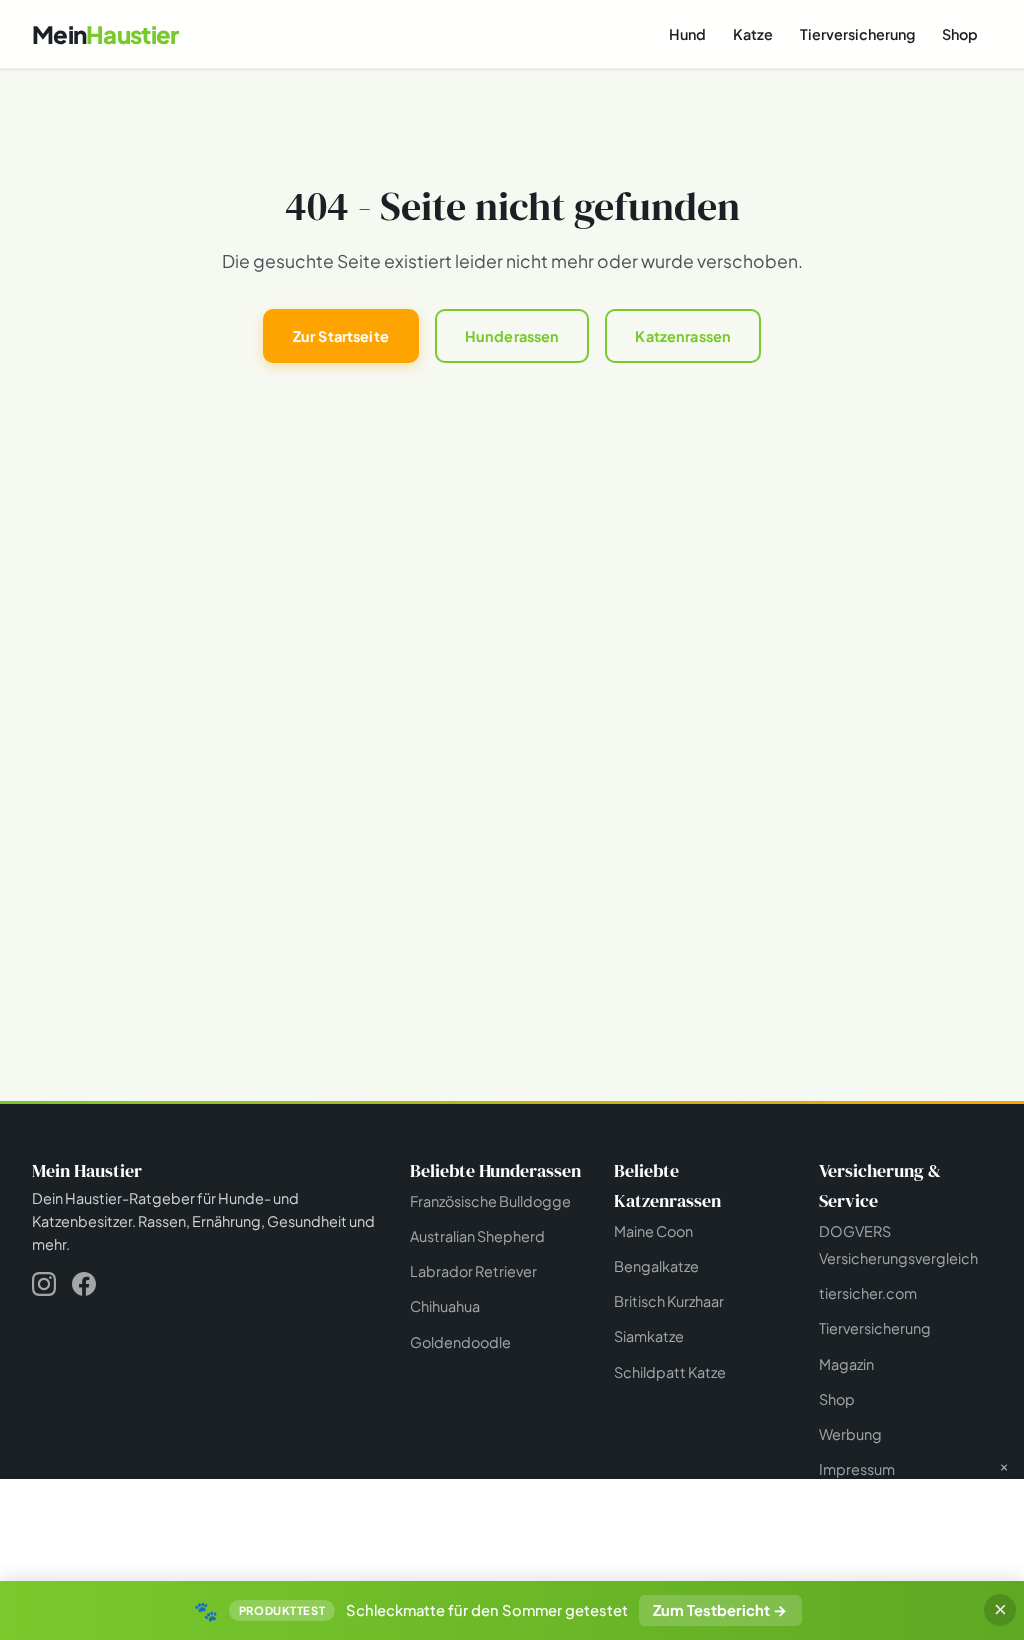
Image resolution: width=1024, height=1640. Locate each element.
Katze (753, 34)
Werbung (850, 1434)
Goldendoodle (460, 1342)
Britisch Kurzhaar (669, 1301)
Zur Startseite (341, 336)
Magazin (846, 1364)
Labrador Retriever (473, 1271)
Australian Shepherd (477, 1236)
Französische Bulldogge (490, 1201)
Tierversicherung (857, 34)
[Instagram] (44, 1287)
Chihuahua (445, 1306)
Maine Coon (653, 1231)
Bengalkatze (656, 1266)
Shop (960, 34)
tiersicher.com (868, 1293)
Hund (687, 34)
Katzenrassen (683, 336)
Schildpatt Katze (670, 1372)
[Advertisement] (512, 1528)
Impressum (857, 1469)
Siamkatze (649, 1336)
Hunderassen (512, 336)
